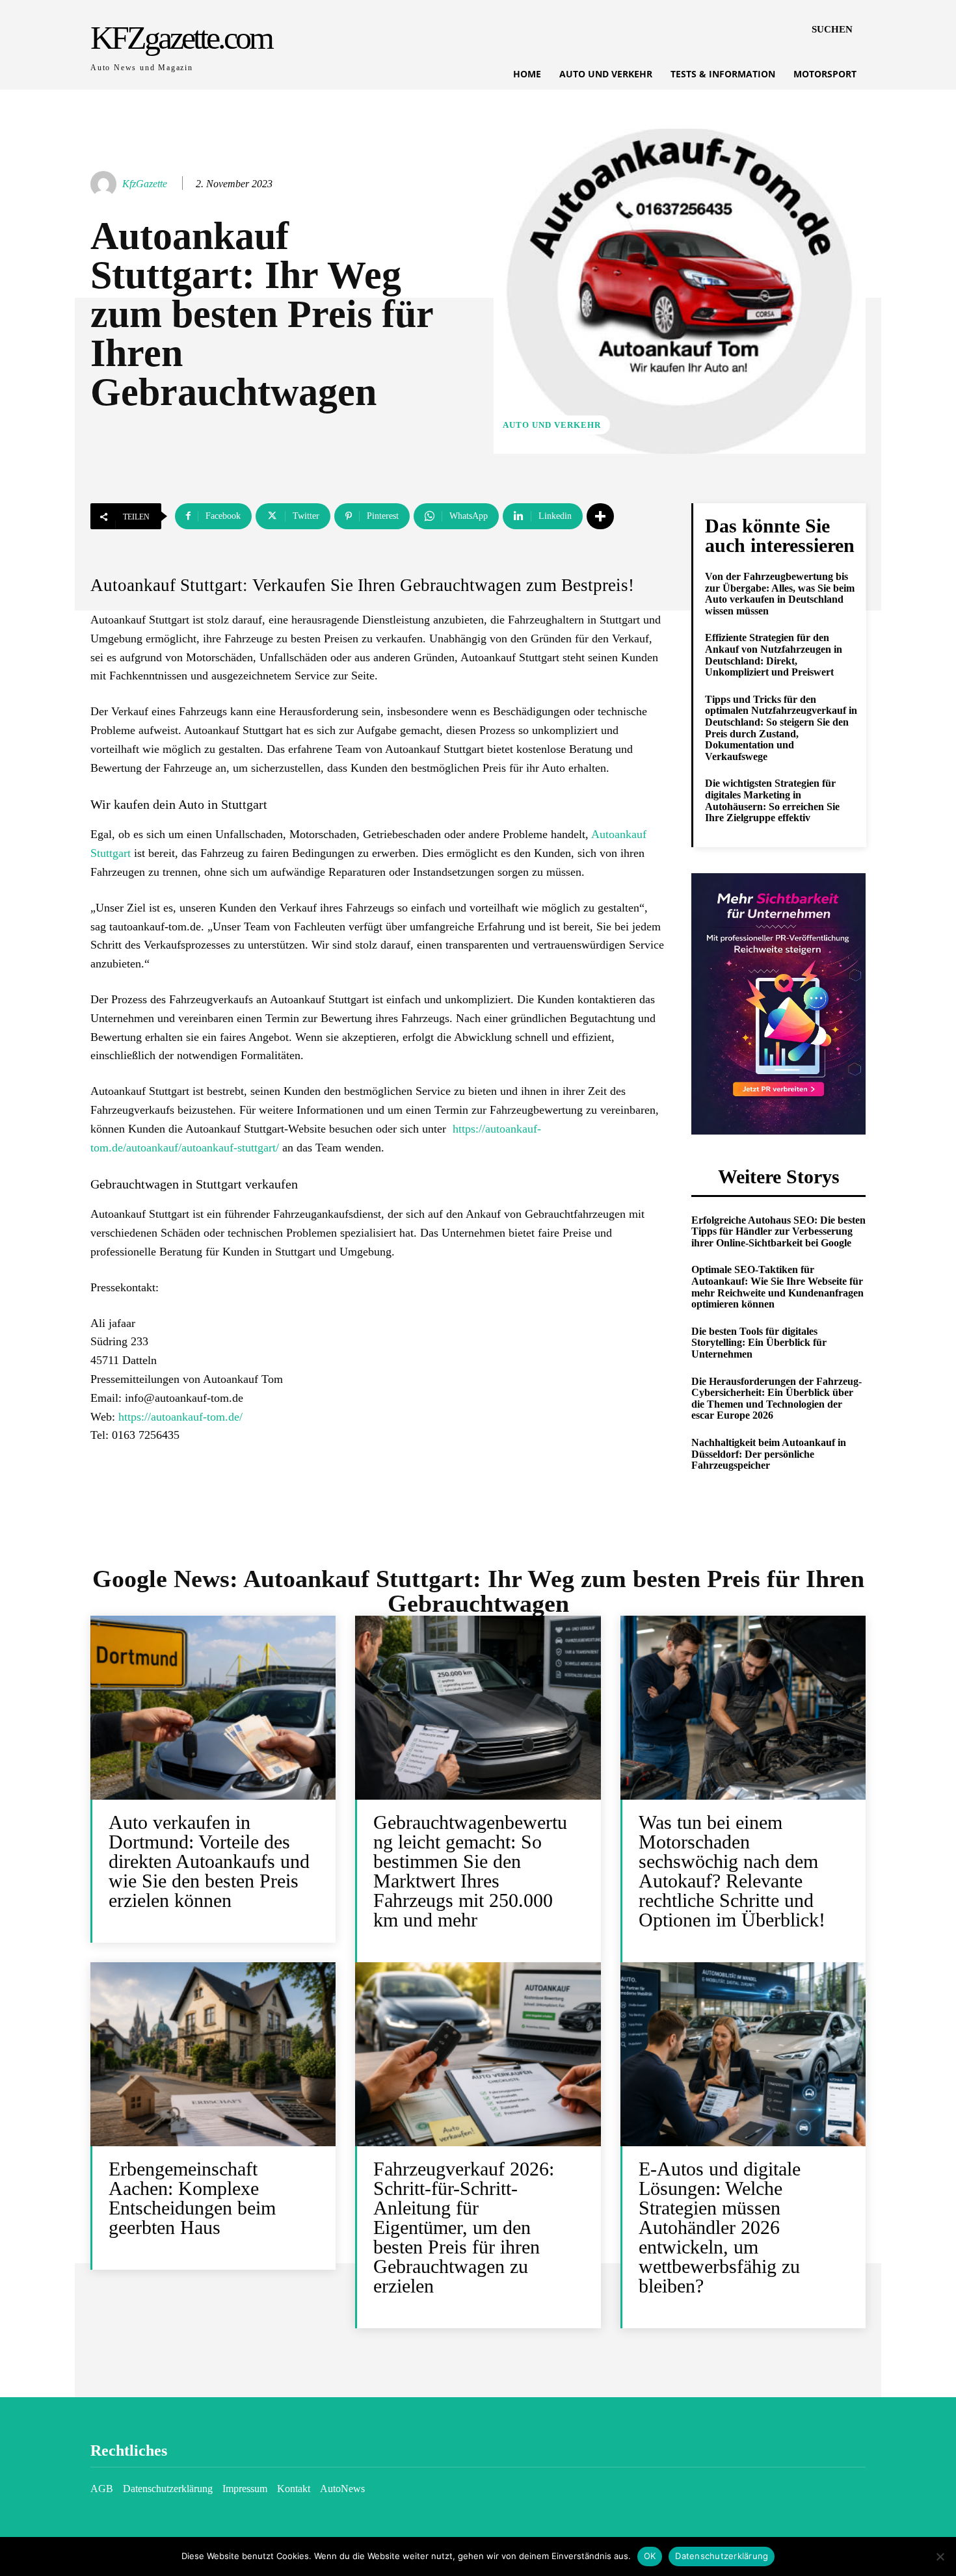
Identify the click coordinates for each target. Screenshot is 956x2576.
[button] (832, 29)
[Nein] (940, 2556)
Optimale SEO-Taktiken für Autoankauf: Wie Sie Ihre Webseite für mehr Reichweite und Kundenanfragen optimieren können (777, 1287)
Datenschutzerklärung (722, 2556)
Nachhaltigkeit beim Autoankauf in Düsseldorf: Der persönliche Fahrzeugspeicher (769, 1454)
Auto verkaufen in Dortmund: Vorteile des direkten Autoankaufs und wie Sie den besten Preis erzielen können (209, 1861)
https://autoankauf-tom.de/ (180, 1417)
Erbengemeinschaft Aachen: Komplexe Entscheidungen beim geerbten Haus (192, 2198)
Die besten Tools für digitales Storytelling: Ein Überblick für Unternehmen (759, 1343)
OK (650, 2556)
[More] (600, 516)
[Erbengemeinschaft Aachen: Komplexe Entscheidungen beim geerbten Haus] (213, 2054)
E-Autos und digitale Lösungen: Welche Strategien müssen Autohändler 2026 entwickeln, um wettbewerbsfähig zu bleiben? (720, 2227)
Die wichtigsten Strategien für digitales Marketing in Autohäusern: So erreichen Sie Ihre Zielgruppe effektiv (772, 800)
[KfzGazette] (105, 184)
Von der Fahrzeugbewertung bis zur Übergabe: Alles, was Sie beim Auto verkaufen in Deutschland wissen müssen (780, 594)
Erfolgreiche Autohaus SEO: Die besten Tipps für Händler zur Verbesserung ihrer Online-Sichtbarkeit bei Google (778, 1231)
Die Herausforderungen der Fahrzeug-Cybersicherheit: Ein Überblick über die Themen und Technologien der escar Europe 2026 (777, 1399)
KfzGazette (145, 184)
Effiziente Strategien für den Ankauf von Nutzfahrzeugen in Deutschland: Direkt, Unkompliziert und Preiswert (774, 655)
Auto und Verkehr (552, 425)
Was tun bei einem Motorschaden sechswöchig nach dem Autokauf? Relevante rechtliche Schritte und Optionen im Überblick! (732, 1871)
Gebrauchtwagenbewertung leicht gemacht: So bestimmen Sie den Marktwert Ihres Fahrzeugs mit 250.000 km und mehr (470, 1871)
